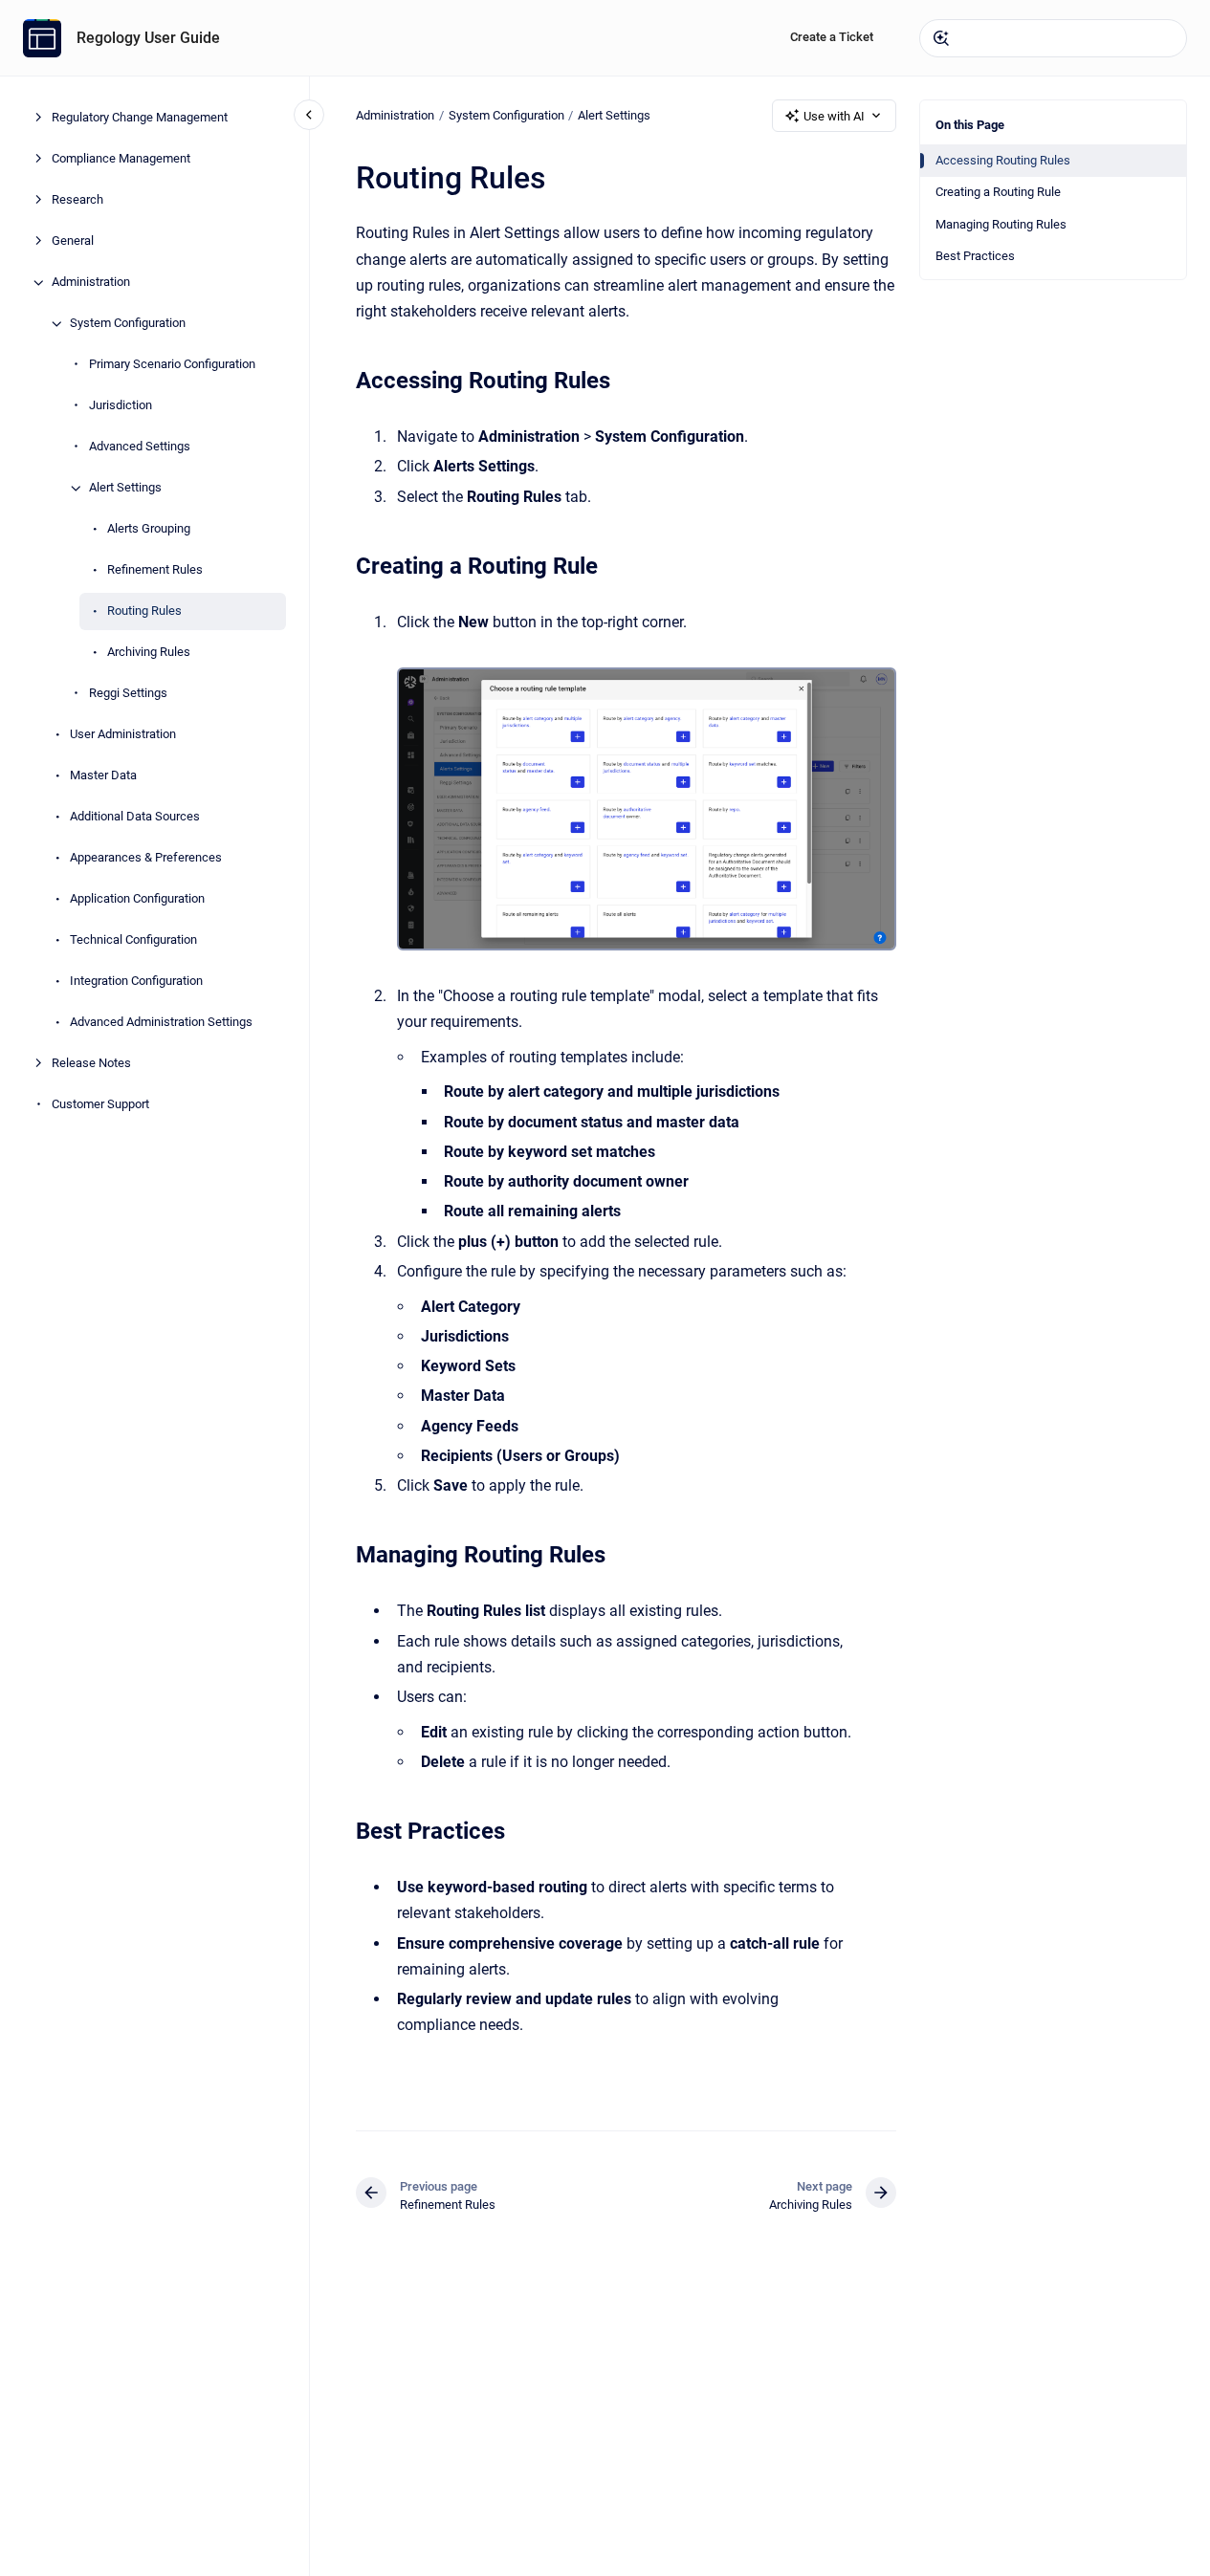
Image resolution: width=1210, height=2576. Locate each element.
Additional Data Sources (135, 817)
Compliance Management (121, 159)
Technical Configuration (133, 940)
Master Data (103, 776)
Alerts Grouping (149, 529)
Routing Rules (144, 611)
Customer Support (100, 1105)
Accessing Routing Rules (1003, 160)
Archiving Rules (149, 653)
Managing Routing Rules (1001, 224)
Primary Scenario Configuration (172, 365)
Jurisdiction (121, 406)
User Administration (123, 735)
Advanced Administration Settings (161, 1023)
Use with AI (834, 116)
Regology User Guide (148, 38)
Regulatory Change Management (140, 118)
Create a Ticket (832, 37)
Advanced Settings (140, 447)
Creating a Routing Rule (998, 192)
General (73, 241)
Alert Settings (125, 488)
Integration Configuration (136, 982)
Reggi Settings (128, 694)
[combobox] (1053, 38)
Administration (91, 283)
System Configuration (128, 324)
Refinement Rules (155, 570)
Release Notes (91, 1064)
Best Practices (975, 256)
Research (77, 200)
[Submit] (941, 38)
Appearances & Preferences (146, 858)
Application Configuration (137, 899)
